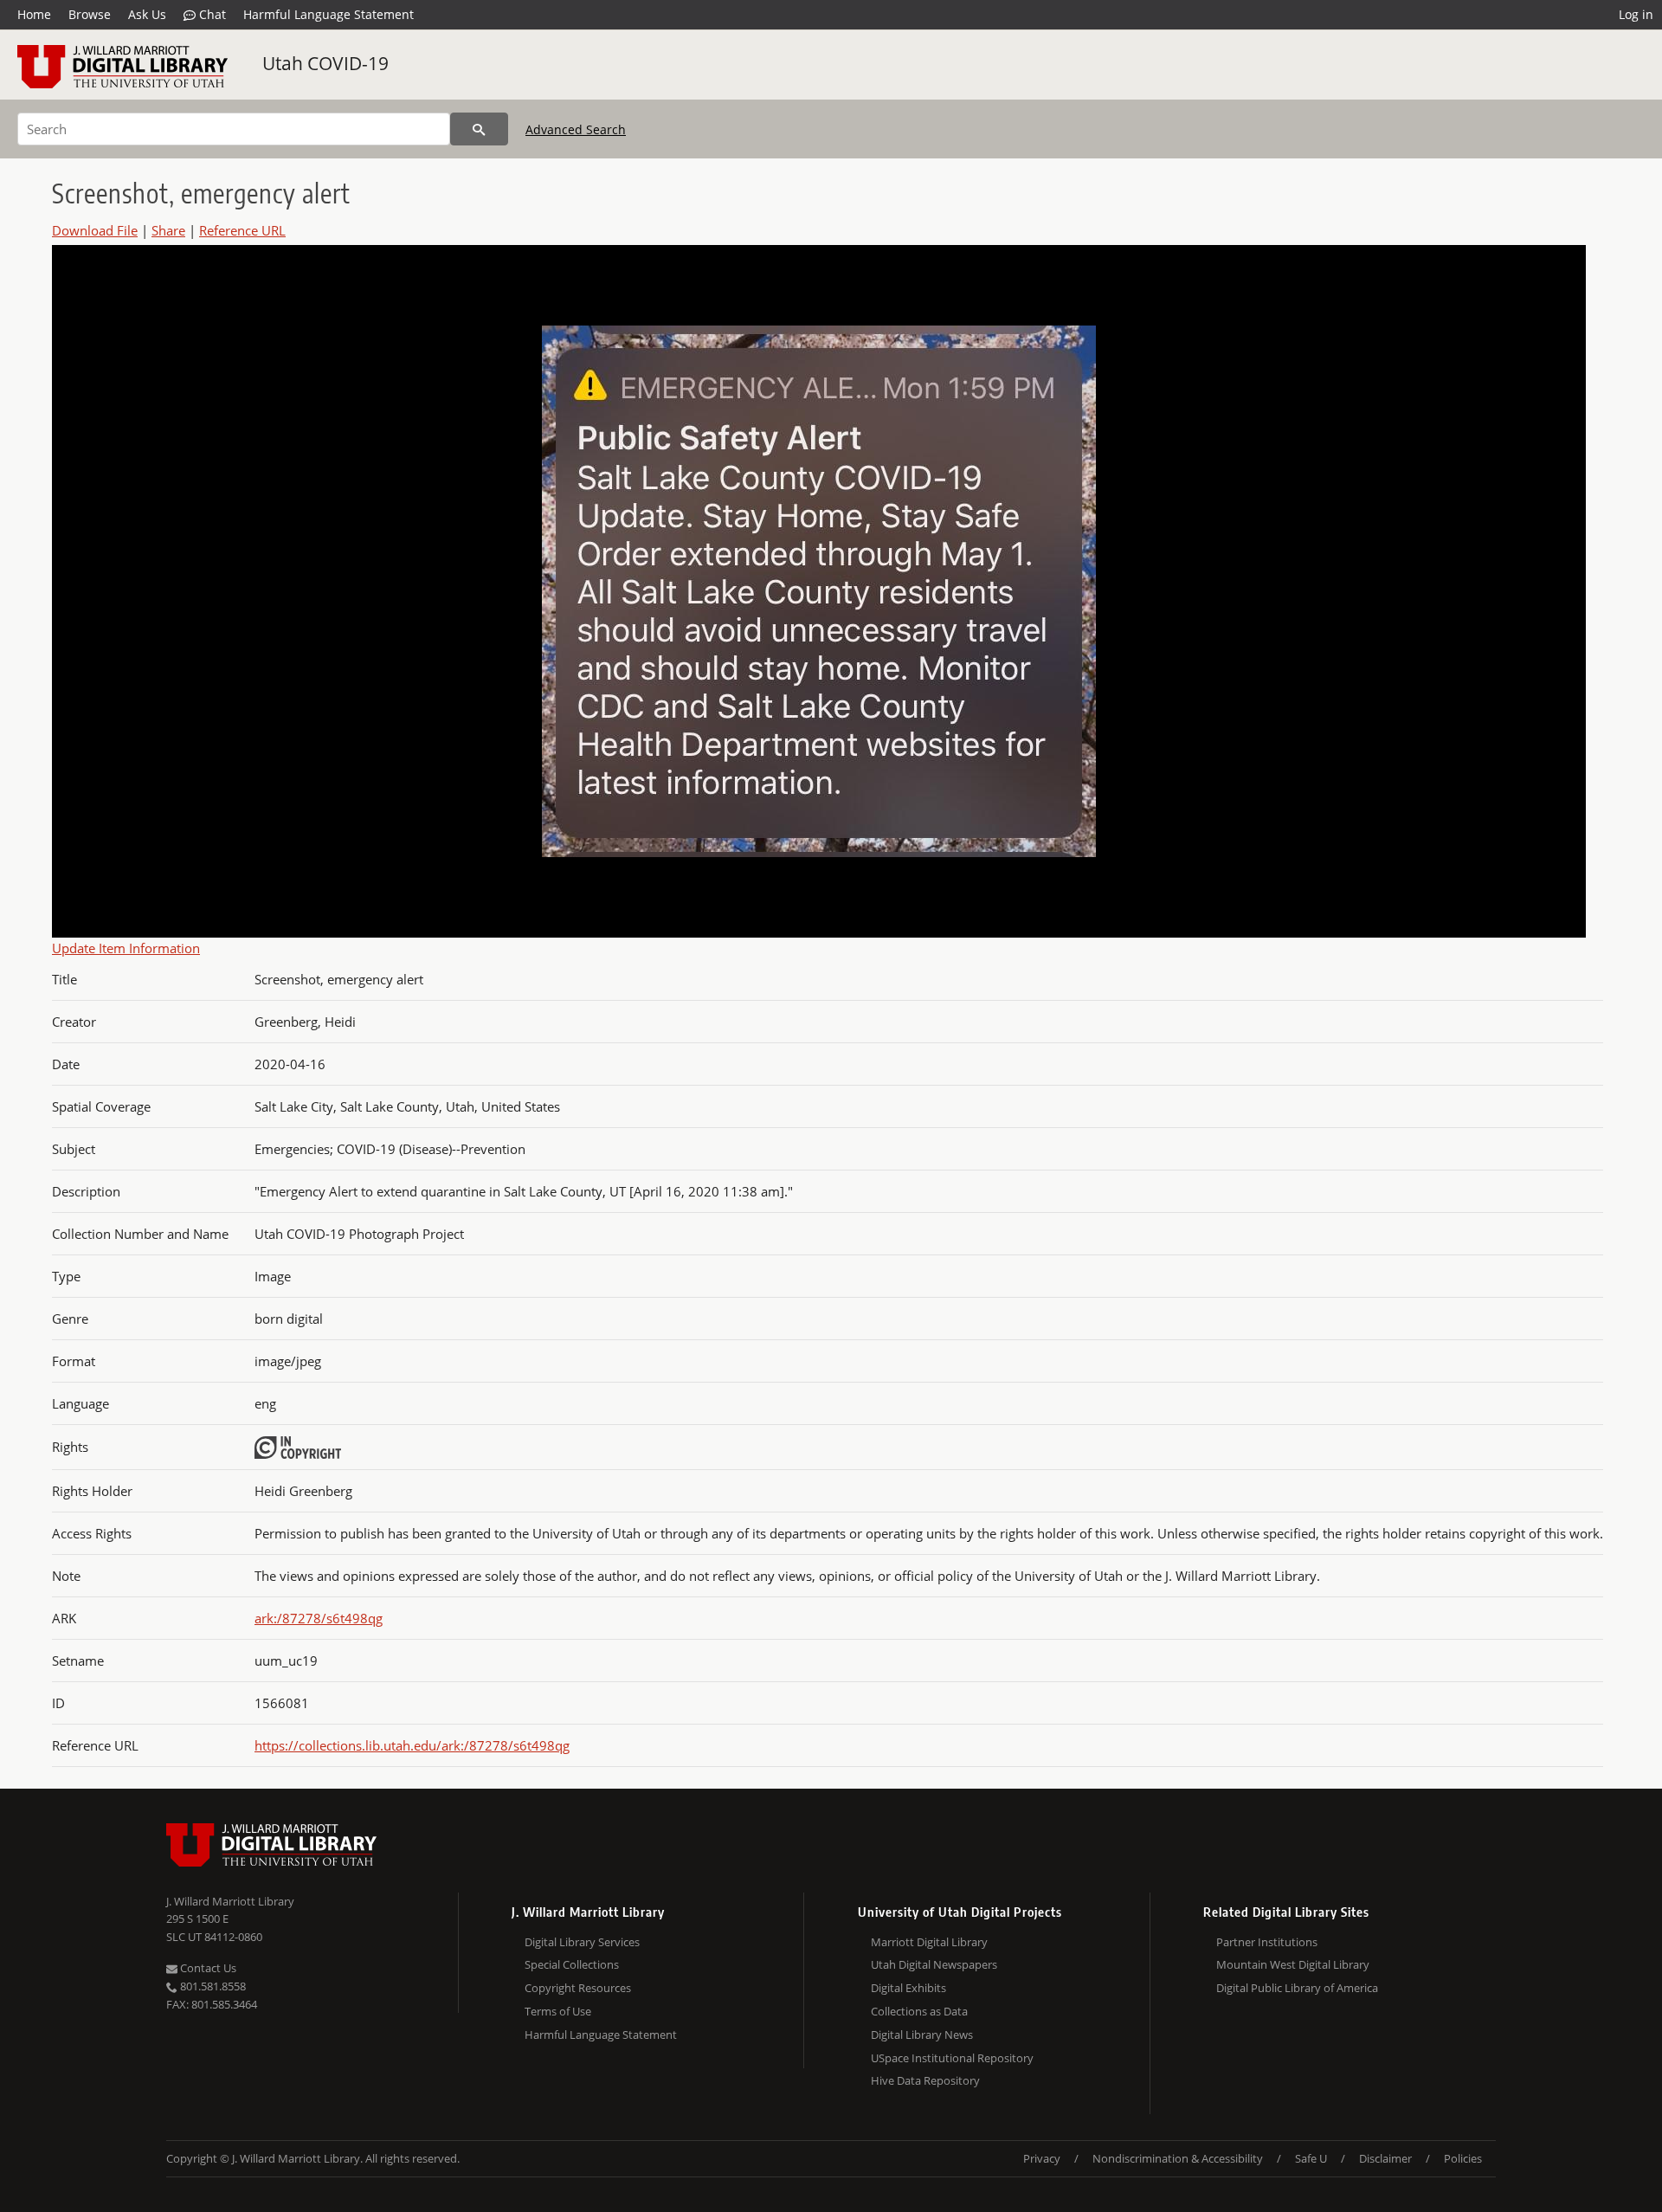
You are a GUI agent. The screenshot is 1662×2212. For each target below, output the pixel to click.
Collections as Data (919, 2011)
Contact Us (207, 1968)
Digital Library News (922, 2035)
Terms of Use (558, 2011)
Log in (1636, 14)
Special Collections (572, 1964)
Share (168, 230)
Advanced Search (576, 129)
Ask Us (147, 14)
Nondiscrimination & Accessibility (1178, 2158)
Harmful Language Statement (329, 14)
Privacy (1042, 2158)
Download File (95, 230)
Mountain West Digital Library (1293, 1964)
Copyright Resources (578, 1988)
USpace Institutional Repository (952, 2058)
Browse (90, 14)
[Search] (479, 129)
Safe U (1311, 2158)
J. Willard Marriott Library (230, 1901)
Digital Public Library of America (1297, 1988)
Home (34, 14)
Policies (1463, 2158)
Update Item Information (126, 948)
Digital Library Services (582, 1942)
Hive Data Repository (925, 2080)
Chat (211, 14)
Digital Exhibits (908, 1988)
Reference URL (242, 230)
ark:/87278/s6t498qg (319, 1618)
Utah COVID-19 (325, 63)
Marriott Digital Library (929, 1942)
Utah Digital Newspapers (934, 1964)
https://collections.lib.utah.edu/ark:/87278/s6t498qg (412, 1745)
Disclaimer (1385, 2158)
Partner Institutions (1267, 1942)
